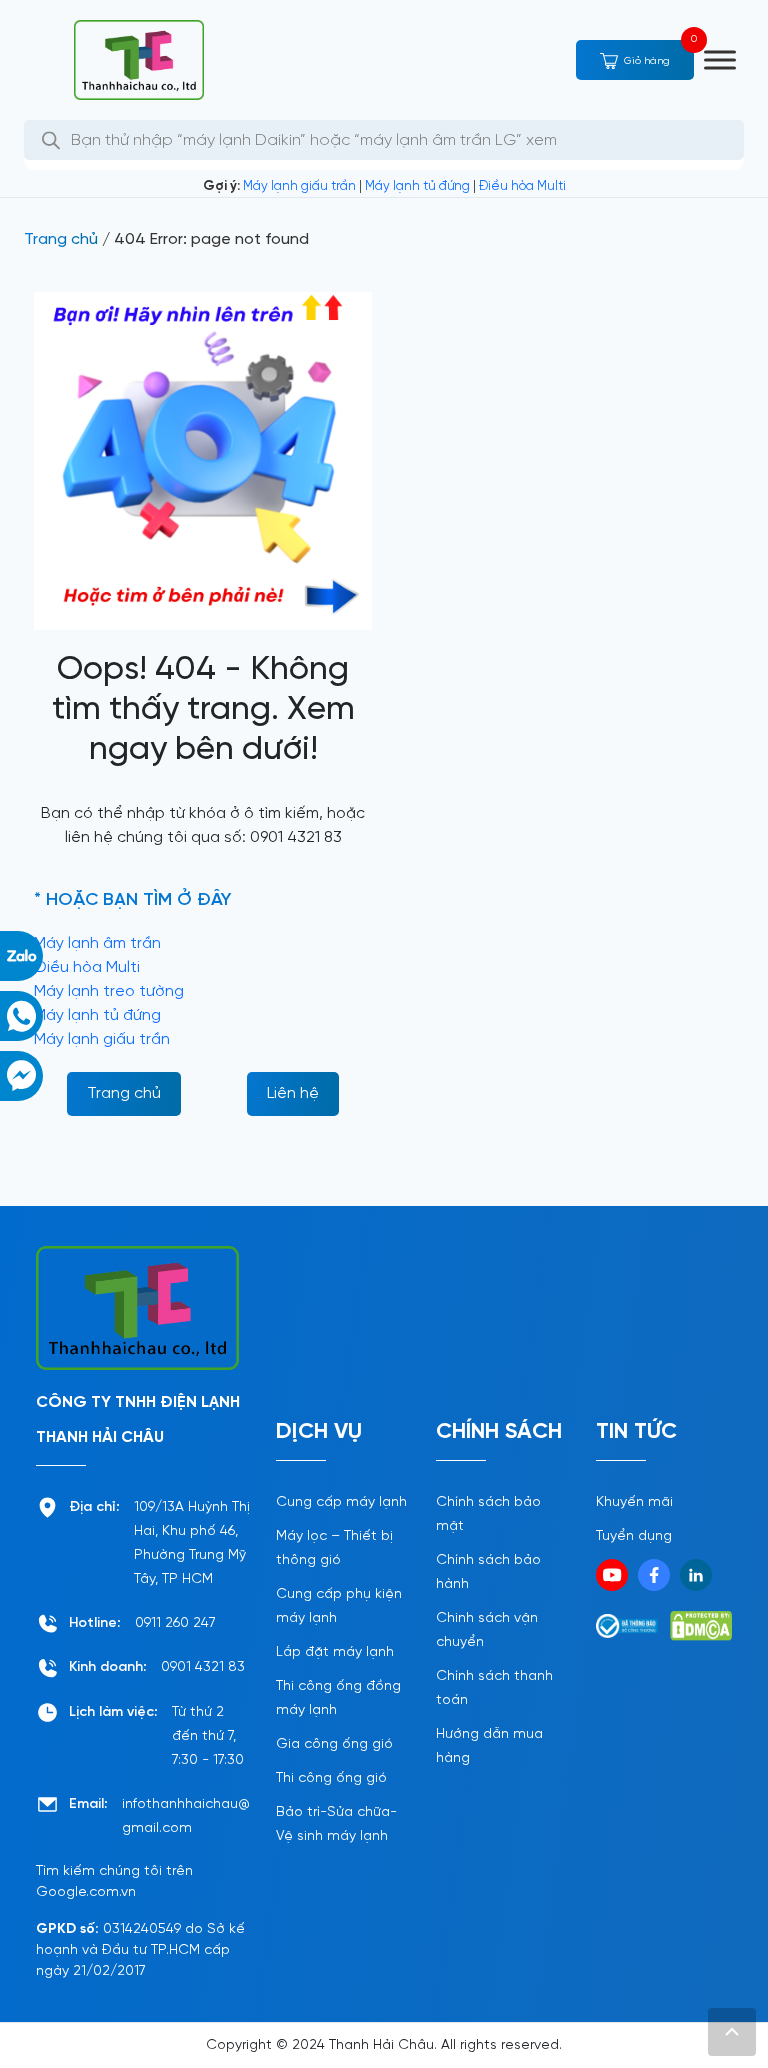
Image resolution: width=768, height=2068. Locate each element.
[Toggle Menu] (720, 59)
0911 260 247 (175, 1623)
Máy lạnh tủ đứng (417, 186)
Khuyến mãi (634, 1502)
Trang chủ (61, 239)
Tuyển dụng (634, 1536)
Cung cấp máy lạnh (341, 1502)
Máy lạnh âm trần (97, 943)
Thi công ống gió (331, 1778)
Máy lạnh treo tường (109, 991)
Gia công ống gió (334, 1744)
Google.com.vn (86, 1892)
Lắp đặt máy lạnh (335, 1652)
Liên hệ (293, 1093)
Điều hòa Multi (522, 186)
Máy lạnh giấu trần (299, 186)
